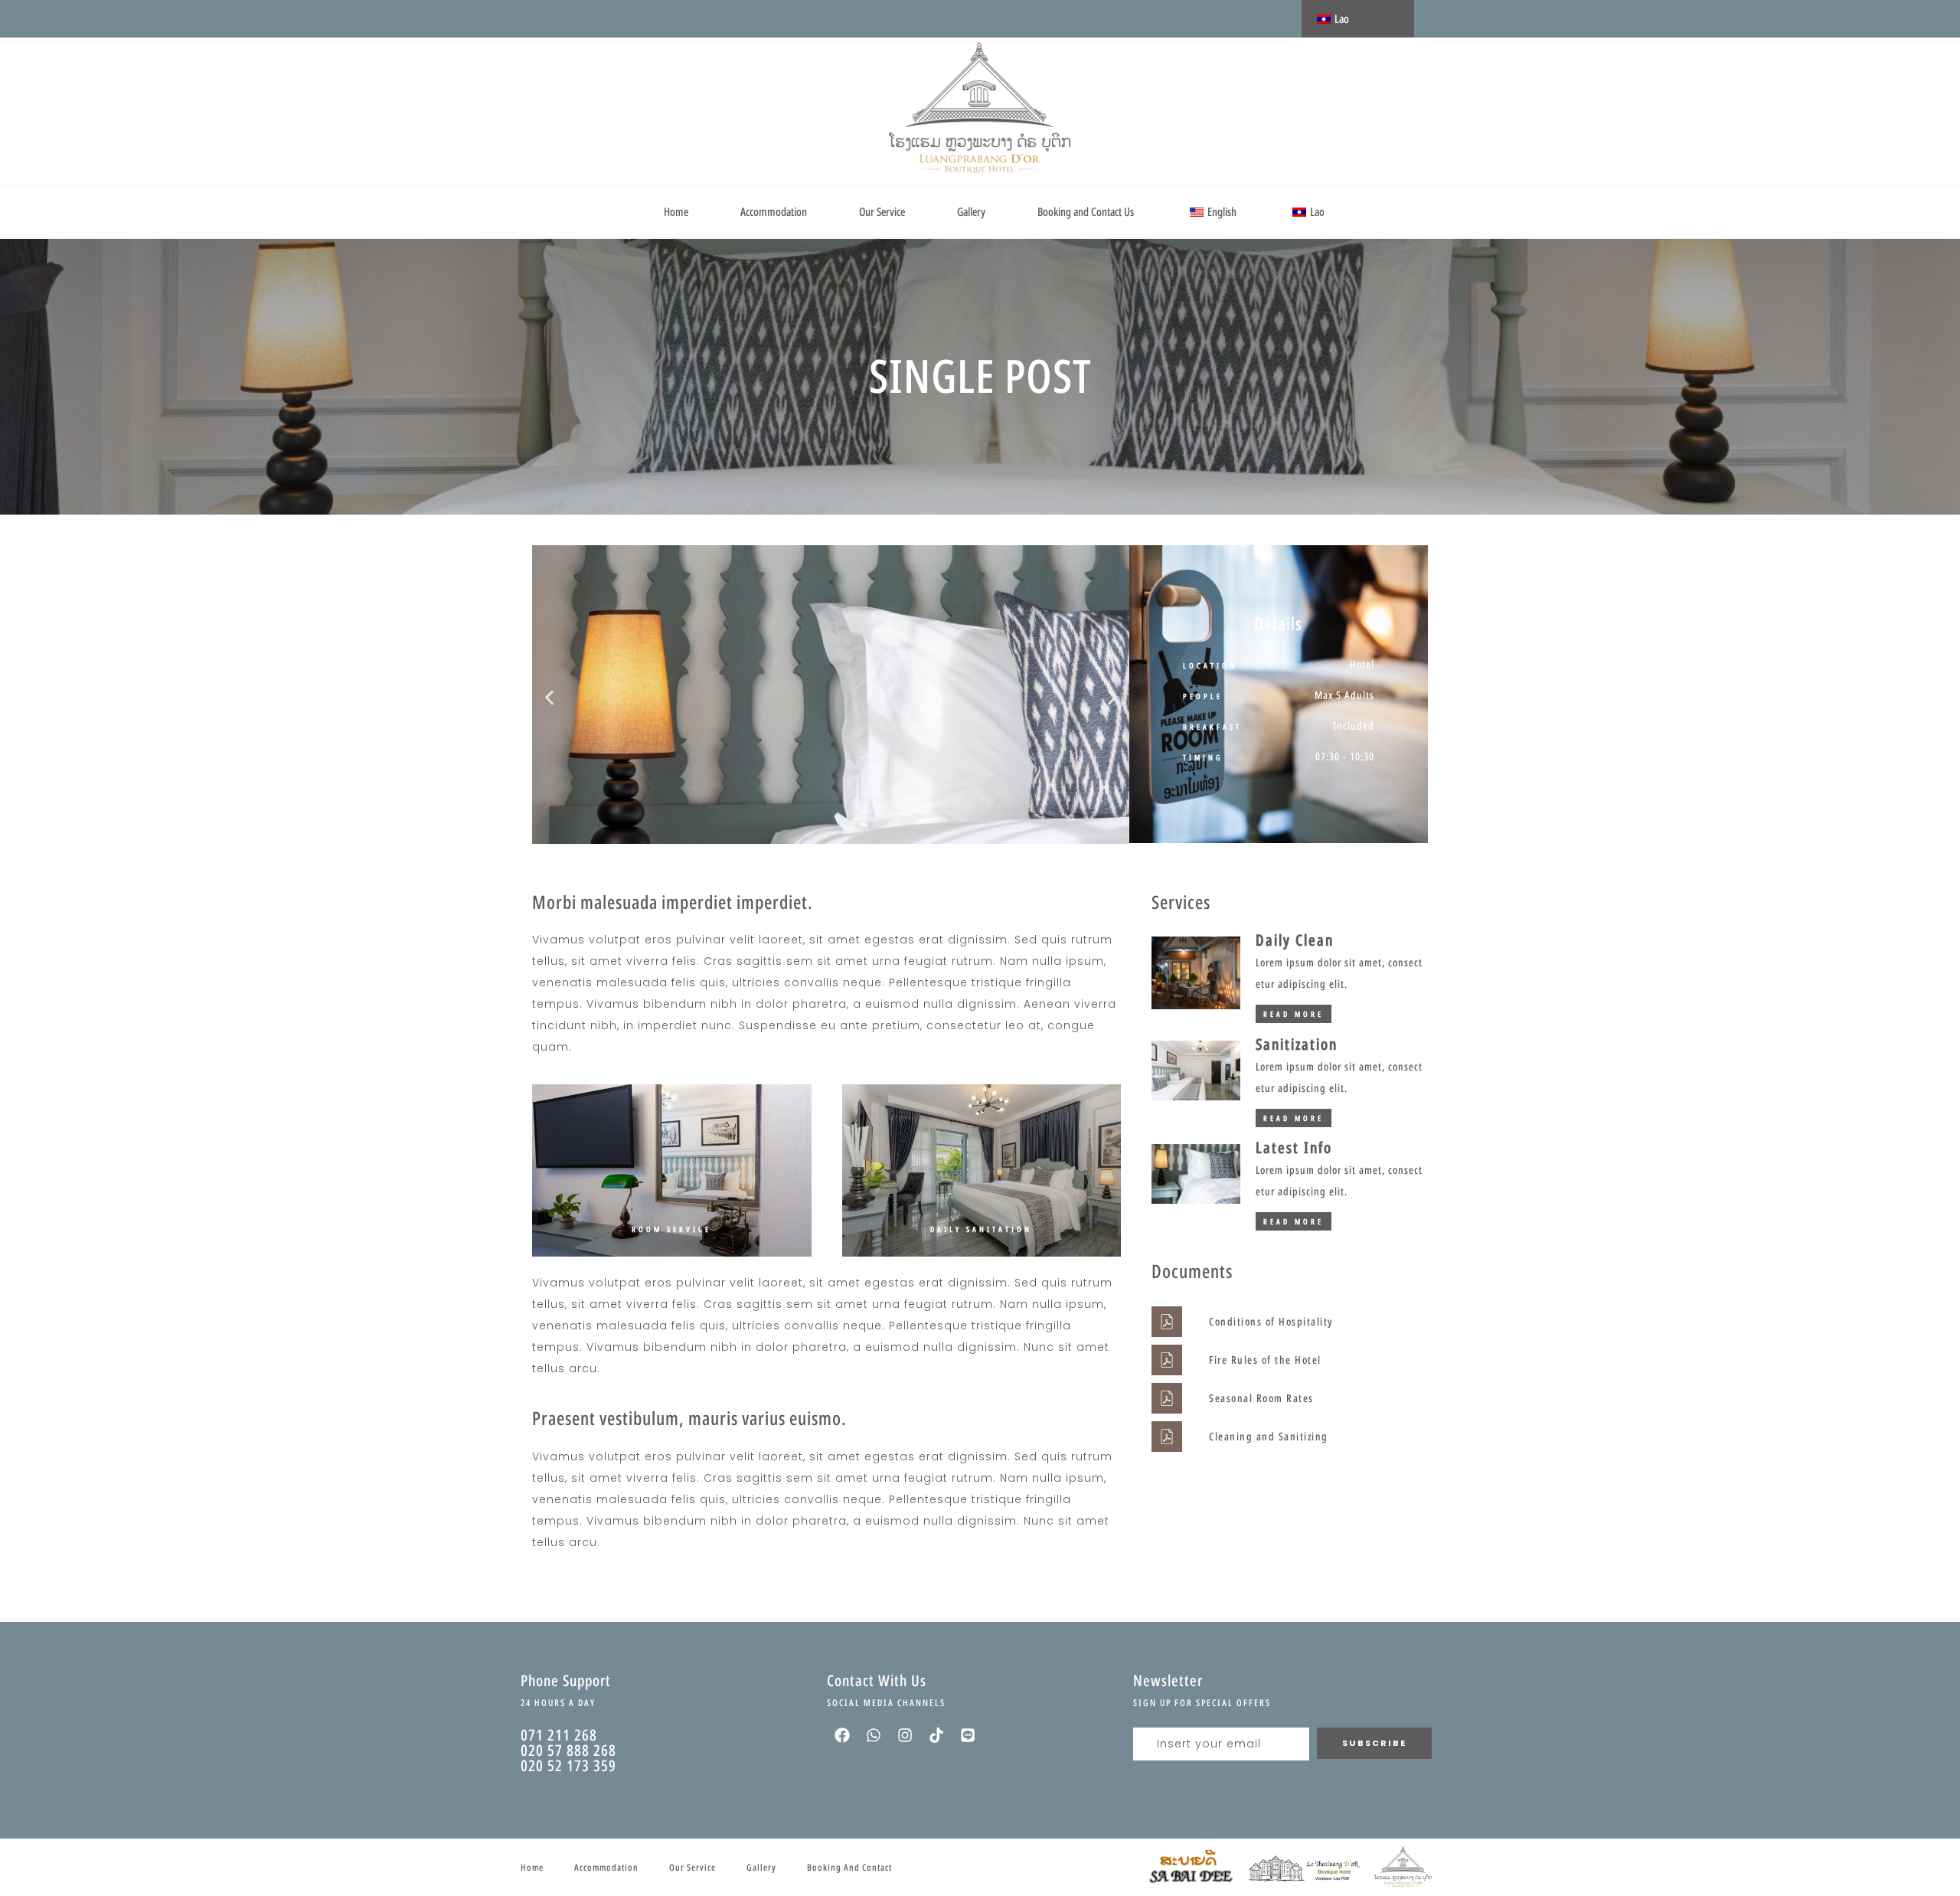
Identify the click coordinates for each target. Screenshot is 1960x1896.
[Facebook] (842, 1735)
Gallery (971, 212)
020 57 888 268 (568, 1750)
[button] (549, 697)
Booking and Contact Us (1086, 212)
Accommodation (774, 212)
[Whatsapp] (874, 1735)
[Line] (968, 1735)
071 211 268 (559, 1735)
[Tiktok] (936, 1735)
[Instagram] (905, 1735)
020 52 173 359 (568, 1765)
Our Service (882, 212)
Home (676, 212)
